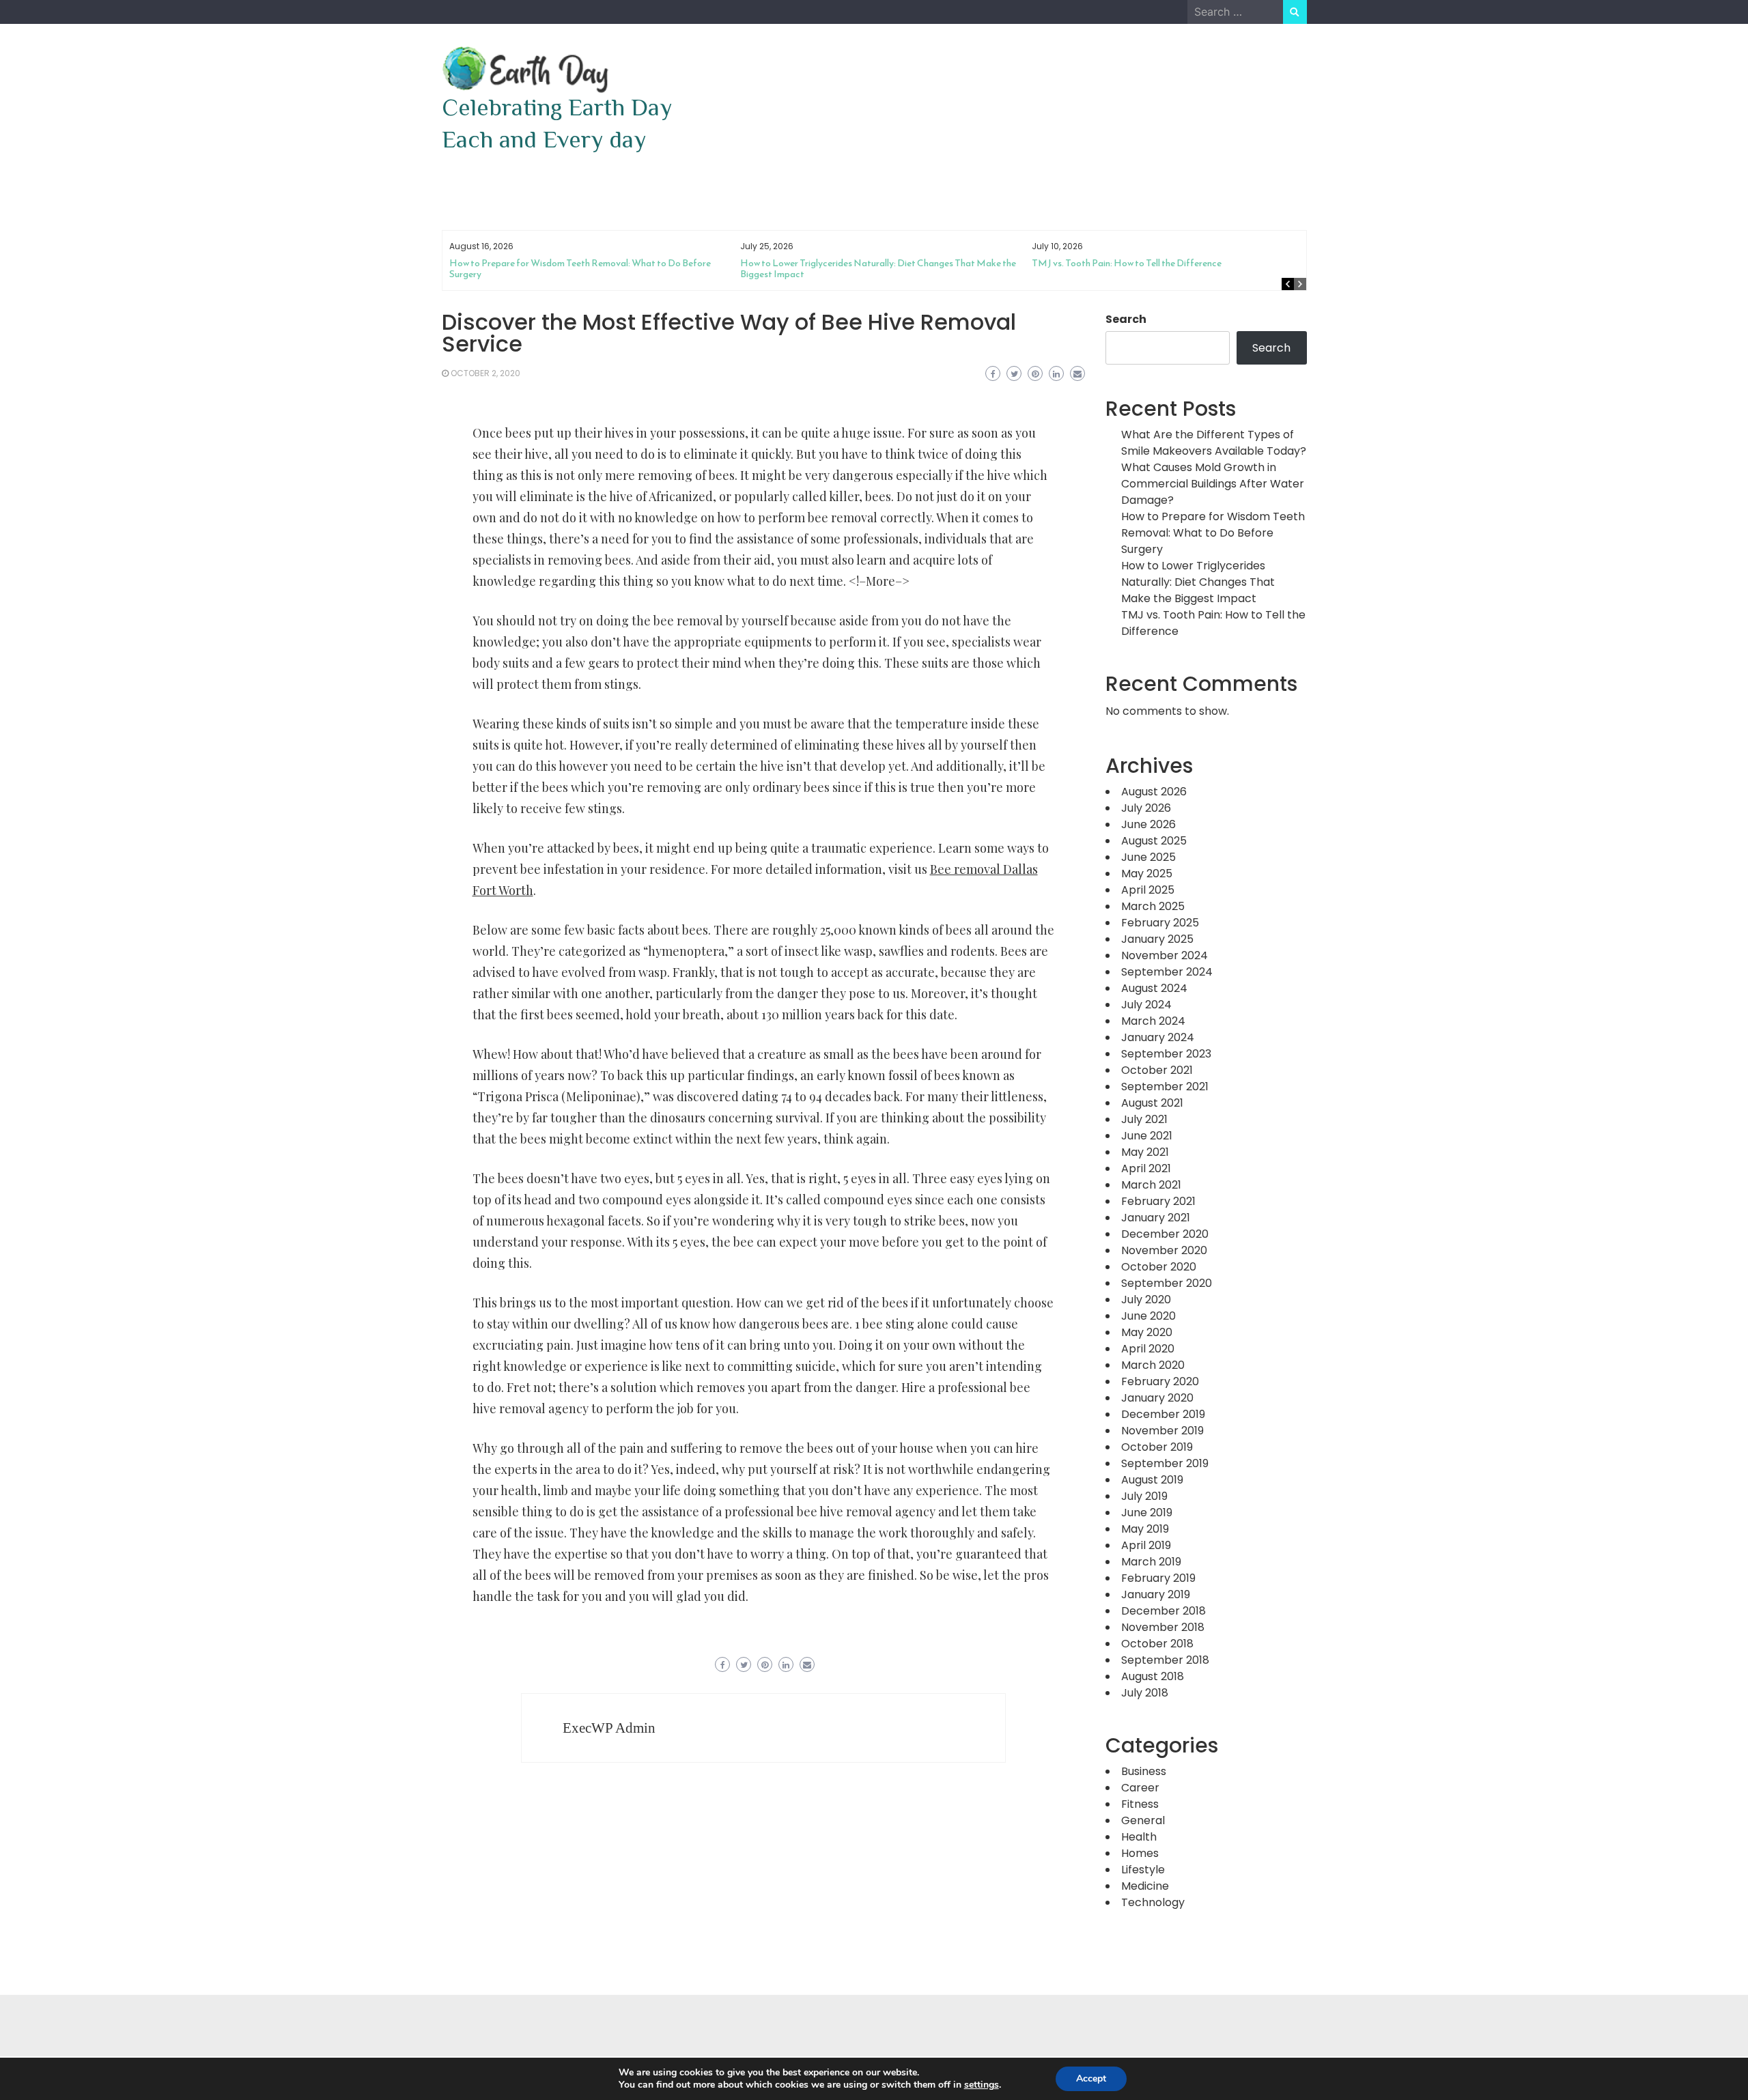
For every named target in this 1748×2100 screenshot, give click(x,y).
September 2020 (1167, 1283)
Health (1139, 1837)
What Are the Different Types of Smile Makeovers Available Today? (1214, 443)
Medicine (1145, 1886)
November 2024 (1165, 955)
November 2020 (1164, 1250)
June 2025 (1148, 857)
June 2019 (1147, 1513)
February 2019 (1158, 1578)
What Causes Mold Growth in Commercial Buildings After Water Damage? (1213, 484)
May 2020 (1147, 1332)
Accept (1091, 2078)
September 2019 (1165, 1463)
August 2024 (1154, 988)
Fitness (1140, 1804)
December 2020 (1165, 1234)
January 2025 (1157, 939)
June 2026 (1148, 824)
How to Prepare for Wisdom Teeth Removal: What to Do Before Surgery (580, 269)
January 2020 (1157, 1398)
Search (1126, 319)
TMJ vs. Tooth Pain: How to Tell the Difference (1127, 263)
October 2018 (1157, 1644)
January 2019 (1156, 1594)
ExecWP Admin (609, 1728)
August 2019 (1152, 1480)
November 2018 (1163, 1627)
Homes (1140, 1853)
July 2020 (1146, 1300)
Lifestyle (1143, 1870)
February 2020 (1160, 1381)
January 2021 (1156, 1218)
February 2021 (1158, 1201)
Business (1144, 1771)
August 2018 (1153, 1676)
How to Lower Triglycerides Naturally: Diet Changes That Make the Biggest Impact (878, 269)
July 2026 (1146, 808)
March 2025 (1153, 906)
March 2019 (1151, 1562)
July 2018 (1145, 1693)
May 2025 (1147, 874)
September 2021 (1165, 1087)
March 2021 (1151, 1185)
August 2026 (1154, 792)
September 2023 (1166, 1054)
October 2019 (1157, 1447)
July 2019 (1144, 1496)
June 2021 (1147, 1136)
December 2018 (1164, 1611)
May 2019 (1145, 1529)
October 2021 (1157, 1070)
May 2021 (1145, 1152)
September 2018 (1165, 1660)
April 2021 (1146, 1168)
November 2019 (1162, 1431)
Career (1140, 1788)
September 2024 (1167, 972)
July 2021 (1144, 1119)
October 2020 (1159, 1267)
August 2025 (1154, 841)
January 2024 (1158, 1037)
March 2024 (1153, 1021)
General (1143, 1820)
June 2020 (1148, 1316)
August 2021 (1152, 1103)
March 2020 (1153, 1365)
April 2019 (1146, 1545)
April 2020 (1148, 1349)
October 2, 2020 (485, 373)
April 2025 (1148, 890)
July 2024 (1146, 1005)
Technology (1153, 1902)
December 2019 (1163, 1414)
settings (982, 2085)
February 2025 (1160, 923)
